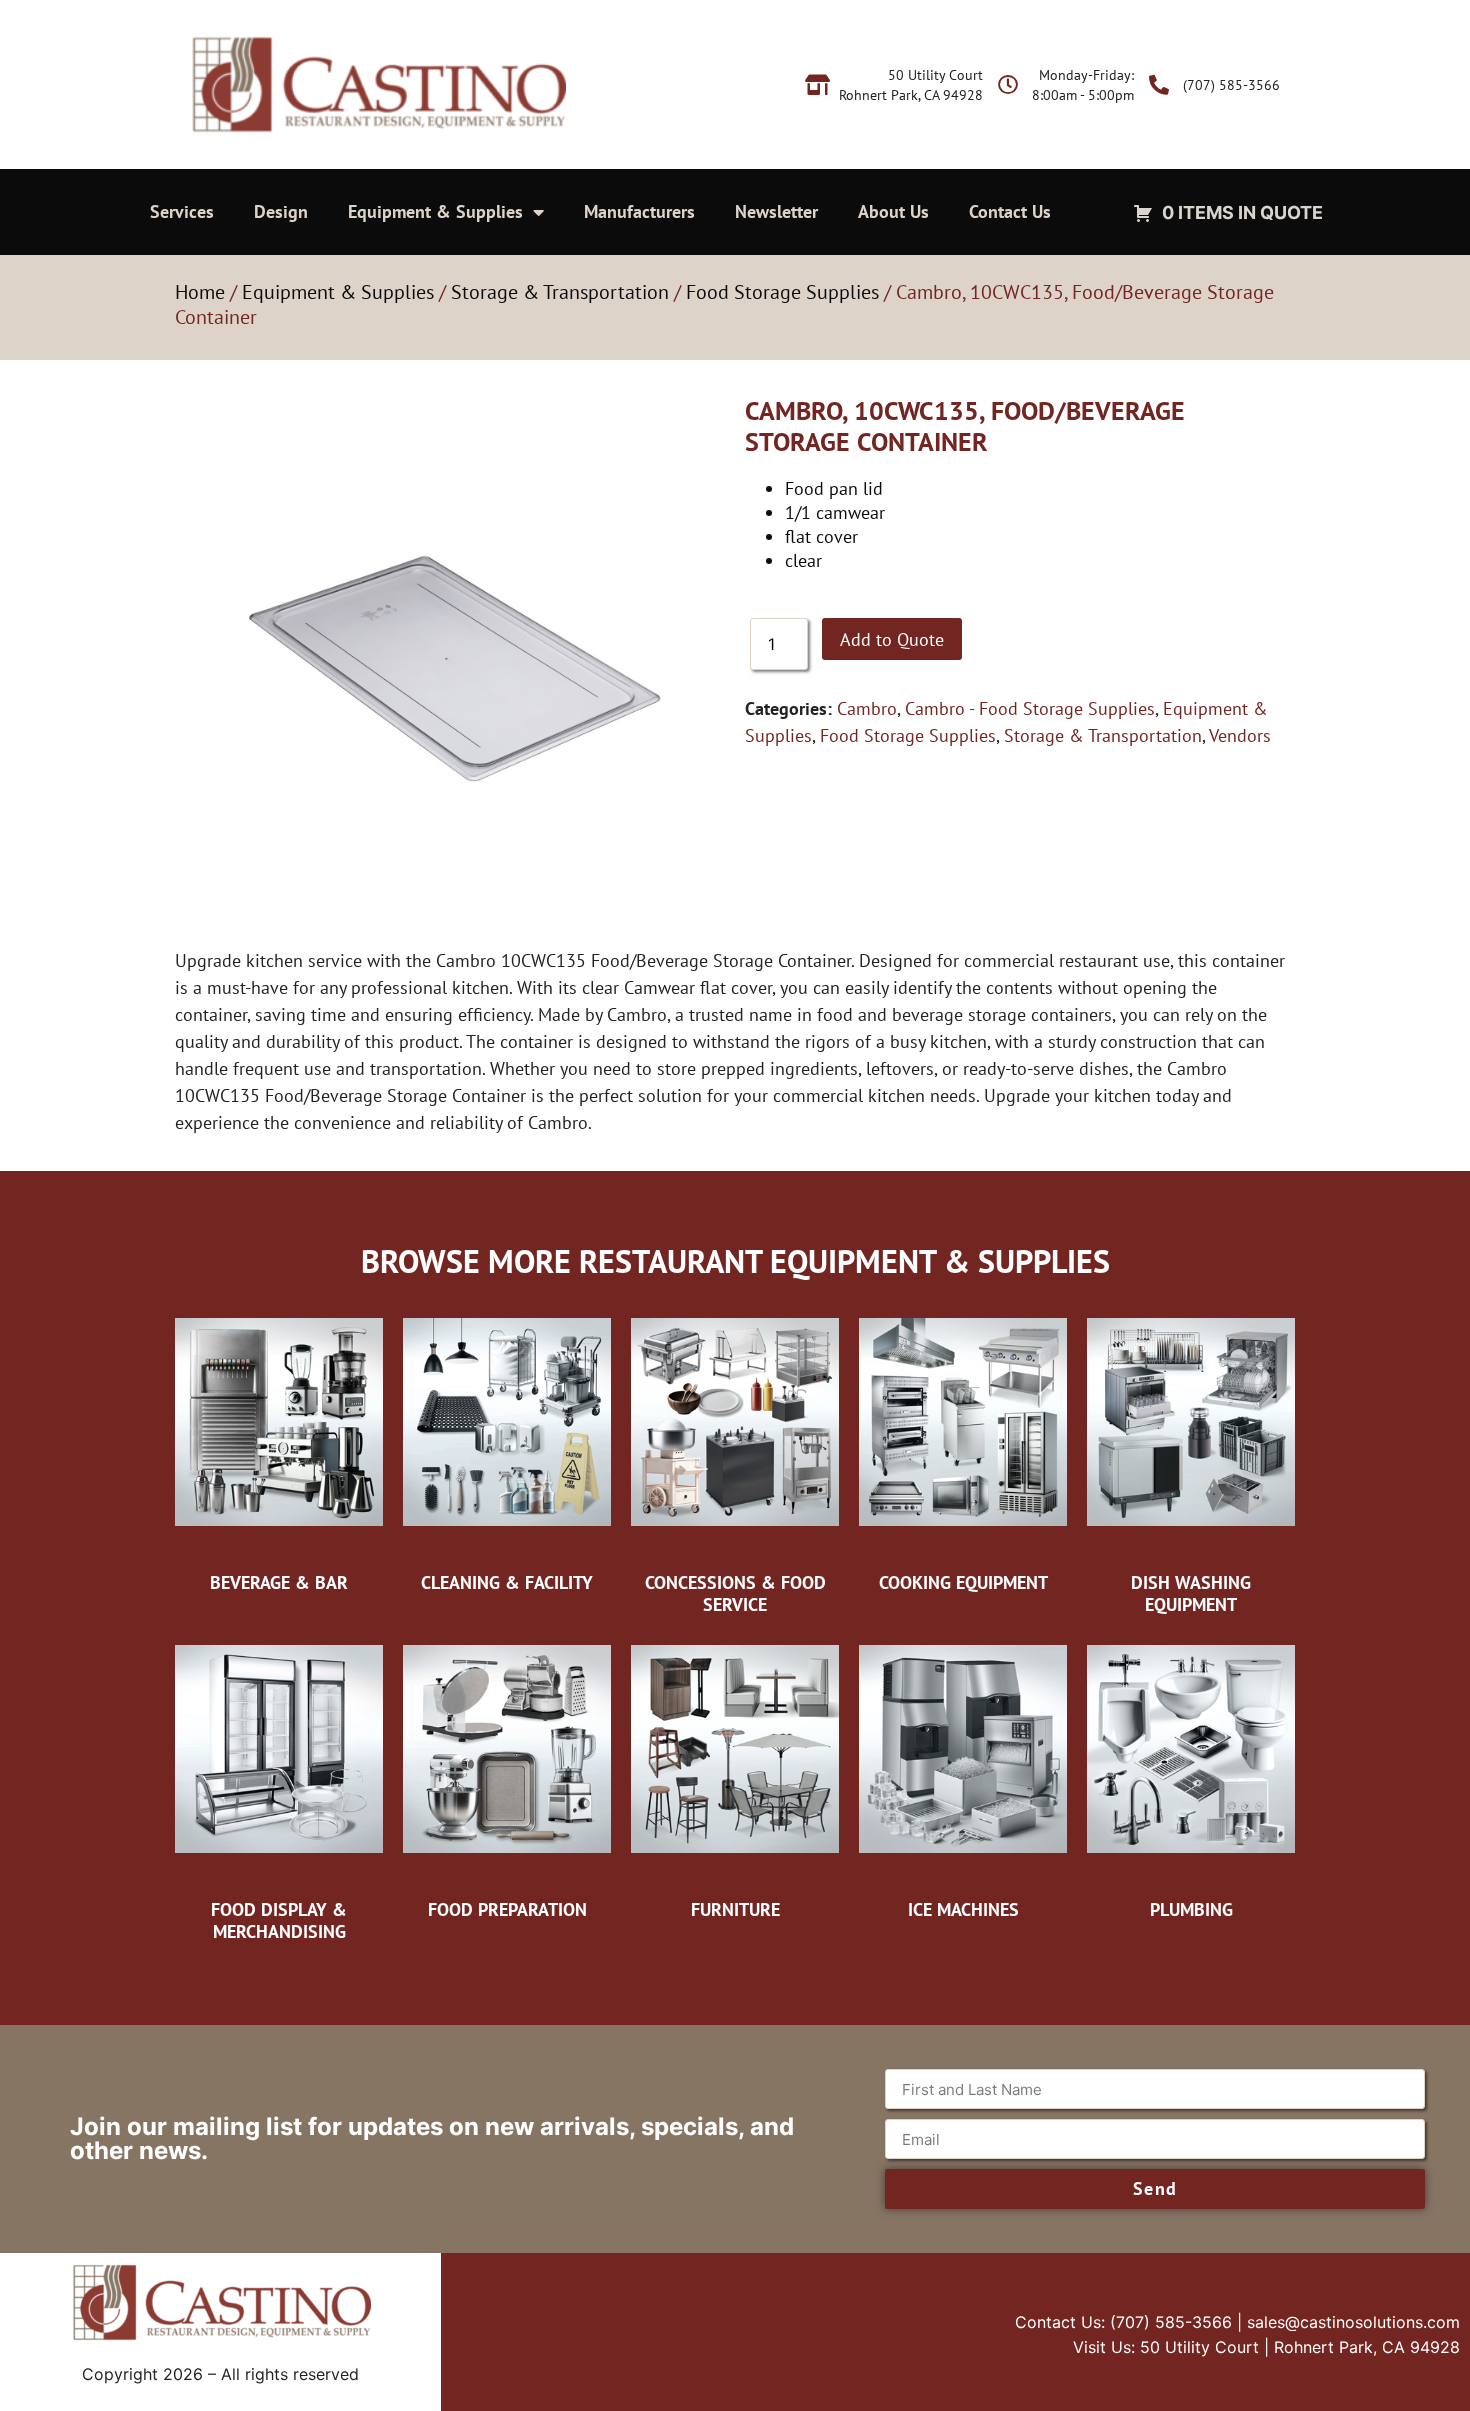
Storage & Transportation (560, 292)
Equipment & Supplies (435, 211)
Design (281, 211)
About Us (893, 211)
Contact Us (1010, 211)
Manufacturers (639, 211)
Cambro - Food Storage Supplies (1030, 708)
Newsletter (776, 211)
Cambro (867, 708)
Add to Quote (892, 639)
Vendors (1240, 735)
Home (200, 292)
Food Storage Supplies (782, 292)
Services (182, 211)
